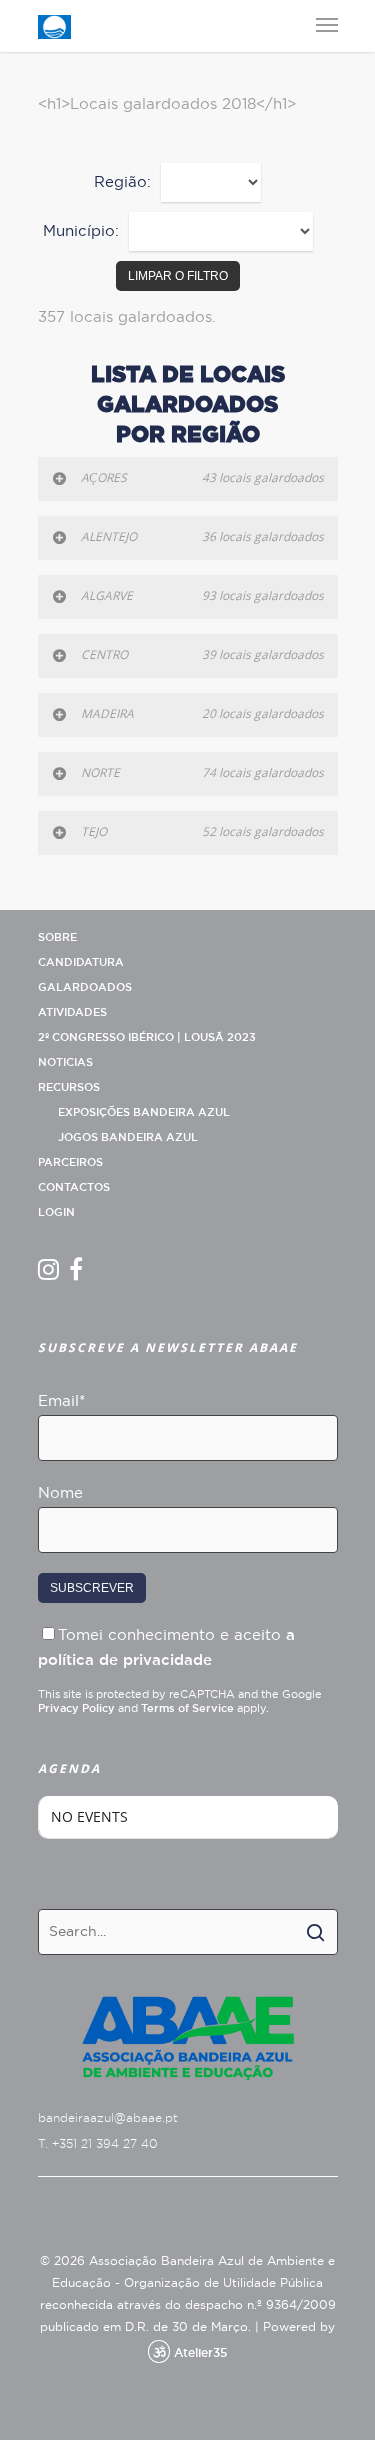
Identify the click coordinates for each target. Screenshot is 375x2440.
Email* (61, 1401)
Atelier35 (200, 2353)
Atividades (72, 1012)
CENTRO (202, 654)
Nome (60, 1493)
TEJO (202, 831)
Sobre (57, 937)
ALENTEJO (202, 536)
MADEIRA (202, 713)
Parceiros (70, 1162)
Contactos (74, 1187)
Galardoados (85, 987)
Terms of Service (187, 1708)
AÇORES (202, 477)
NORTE (202, 772)
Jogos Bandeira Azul (128, 1137)
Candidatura (81, 962)
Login (56, 1212)
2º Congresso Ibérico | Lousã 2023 (147, 1037)
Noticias (65, 1062)
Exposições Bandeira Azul (144, 1112)
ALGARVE (202, 595)
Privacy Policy (76, 1708)
